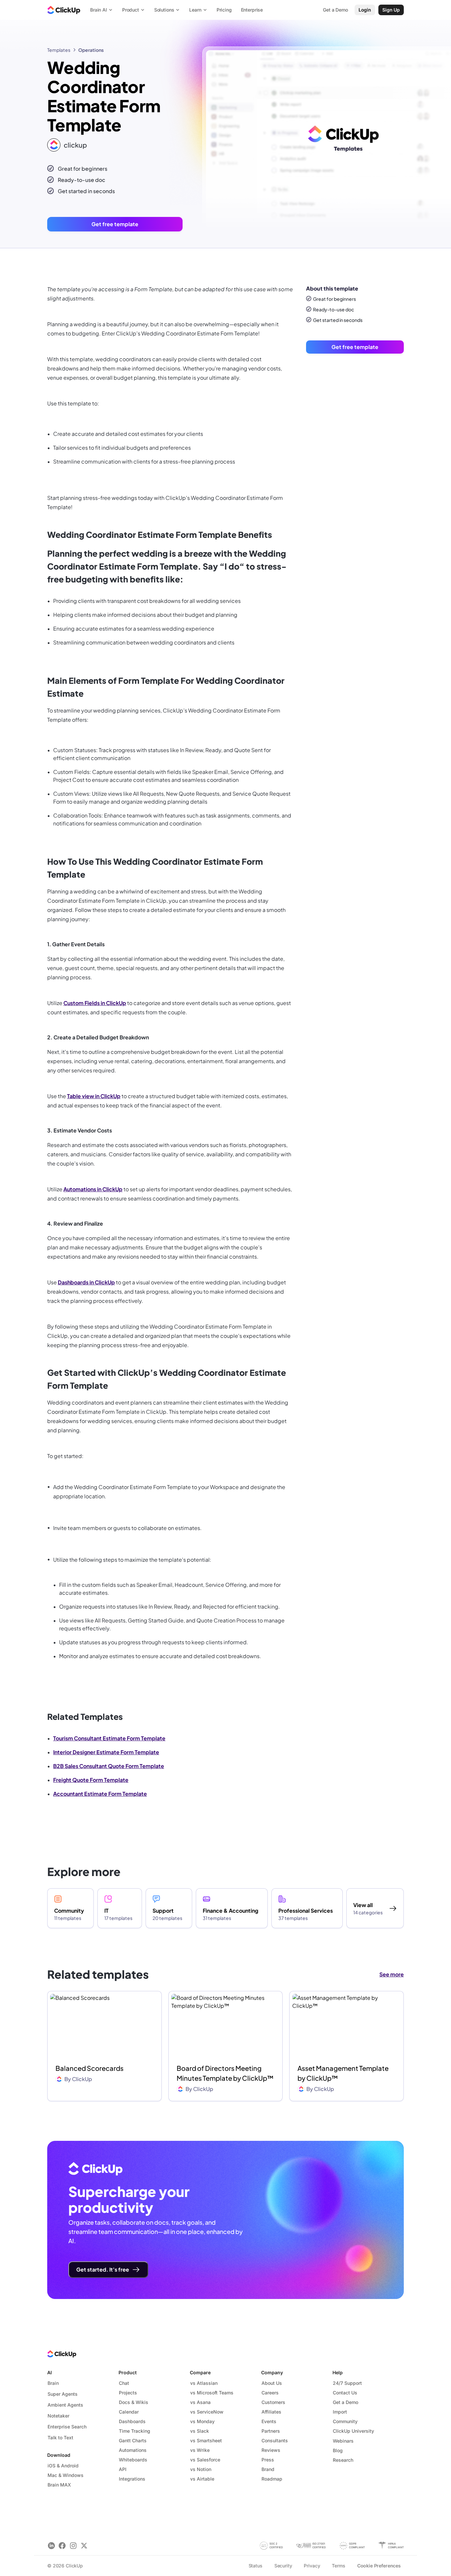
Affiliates (271, 2412)
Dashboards (132, 2421)
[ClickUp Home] (64, 10)
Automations (133, 2450)
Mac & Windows (66, 2475)
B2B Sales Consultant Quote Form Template (109, 1766)
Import (340, 2412)
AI (50, 2372)
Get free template (115, 224)
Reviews (271, 2450)
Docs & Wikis (134, 2402)
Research (343, 2460)
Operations (91, 50)
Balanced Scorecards (89, 2068)
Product (128, 2372)
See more (392, 1974)
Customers (273, 2402)
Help (338, 2372)
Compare (200, 2372)
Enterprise (252, 10)
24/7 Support (347, 2383)
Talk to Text (60, 2437)
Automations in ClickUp (93, 1189)
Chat (124, 2383)
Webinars (343, 2441)
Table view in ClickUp (94, 1096)
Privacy (312, 2566)
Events (269, 2421)
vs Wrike (200, 2450)
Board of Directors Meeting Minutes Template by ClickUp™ (225, 2073)
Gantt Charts (133, 2440)
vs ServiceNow (207, 2412)
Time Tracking (135, 2431)
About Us (272, 2383)
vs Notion (201, 2469)
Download (59, 2455)
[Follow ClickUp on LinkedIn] (51, 2545)
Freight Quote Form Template (91, 1780)
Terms (338, 2566)
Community (345, 2421)
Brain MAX (59, 2485)
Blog (338, 2450)
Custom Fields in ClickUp (95, 1003)
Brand (268, 2469)
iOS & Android (63, 2466)
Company (272, 2372)
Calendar (129, 2412)
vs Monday (202, 2421)
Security (283, 2566)
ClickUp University (353, 2431)
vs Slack (200, 2431)
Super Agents (63, 2394)
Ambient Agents (65, 2405)
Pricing (224, 10)
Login (365, 10)
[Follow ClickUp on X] (84, 2545)
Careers (270, 2393)
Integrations (132, 2479)
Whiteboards (133, 2460)
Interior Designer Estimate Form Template (106, 1752)
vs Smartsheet (206, 2440)
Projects (128, 2393)
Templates (59, 50)
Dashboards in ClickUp (86, 1282)
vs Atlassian (204, 2383)
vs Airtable (202, 2479)
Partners (271, 2431)
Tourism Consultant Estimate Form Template (109, 1738)
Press (268, 2460)
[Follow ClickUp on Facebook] (62, 2545)
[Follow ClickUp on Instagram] (73, 2545)
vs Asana (200, 2402)
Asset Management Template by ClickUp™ (343, 2073)
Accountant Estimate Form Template (100, 1794)
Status (256, 2566)
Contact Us (345, 2393)
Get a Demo (346, 2402)
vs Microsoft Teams (212, 2393)
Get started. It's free (103, 2269)
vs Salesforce (205, 2460)
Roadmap (272, 2479)
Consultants (275, 2440)
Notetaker (58, 2416)
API (123, 2469)
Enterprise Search (67, 2427)
